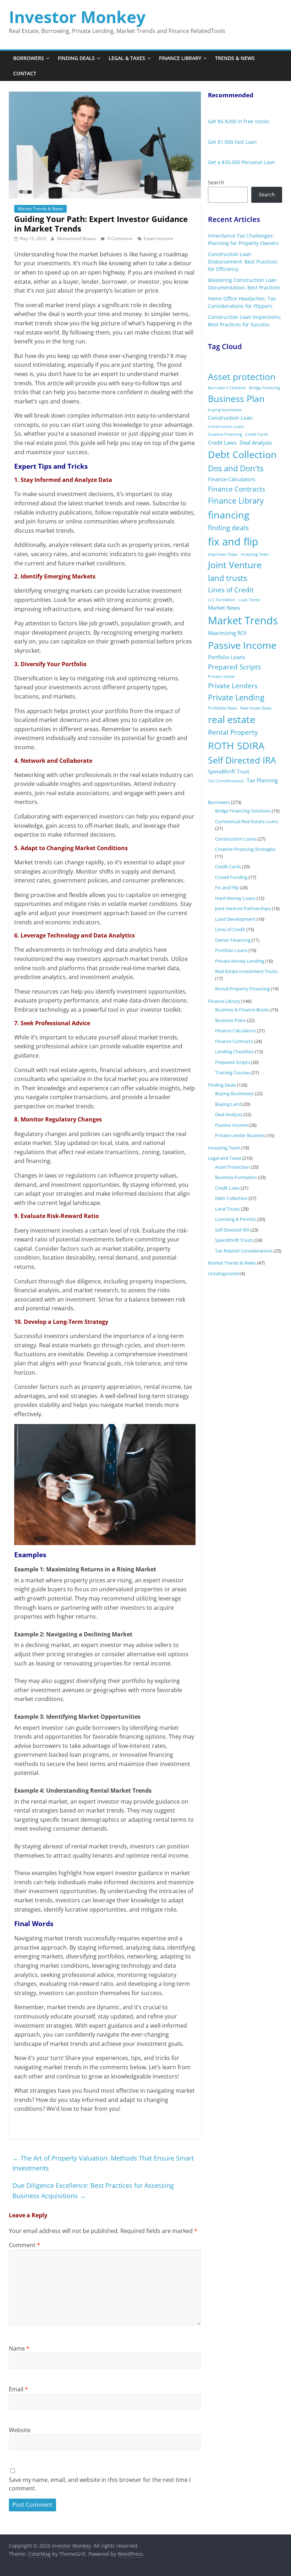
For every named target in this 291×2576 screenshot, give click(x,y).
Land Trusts (227, 1209)
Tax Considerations (226, 781)
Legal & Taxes (127, 58)
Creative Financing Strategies (245, 849)
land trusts (227, 578)
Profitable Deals (223, 708)
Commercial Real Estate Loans (247, 821)
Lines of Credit (231, 590)
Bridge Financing (265, 388)
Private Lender (222, 676)
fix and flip (233, 542)
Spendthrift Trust (229, 771)
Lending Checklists (235, 1051)
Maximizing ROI (227, 633)
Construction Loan (230, 418)
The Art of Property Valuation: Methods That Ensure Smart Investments (103, 2163)
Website (20, 2430)
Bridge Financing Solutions (243, 811)
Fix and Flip (227, 887)
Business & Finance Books (242, 1010)
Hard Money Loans (235, 898)
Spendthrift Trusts (234, 1240)
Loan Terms (249, 600)
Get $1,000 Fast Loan (232, 142)
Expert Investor (159, 238)
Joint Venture (235, 565)
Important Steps (223, 554)
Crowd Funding (231, 877)
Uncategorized (223, 1273)
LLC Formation (222, 600)
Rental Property (233, 732)
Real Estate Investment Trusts (246, 971)
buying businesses (225, 410)
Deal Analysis (256, 442)
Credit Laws (222, 442)
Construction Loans (226, 426)
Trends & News (235, 58)
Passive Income (242, 645)
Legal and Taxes (225, 1158)
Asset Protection (232, 1167)
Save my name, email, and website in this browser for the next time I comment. (100, 2484)
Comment (24, 2245)
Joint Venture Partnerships (243, 908)
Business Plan (236, 399)
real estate (232, 719)
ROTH (221, 746)
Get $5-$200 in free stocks (239, 121)
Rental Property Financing (242, 989)
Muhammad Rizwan (77, 238)
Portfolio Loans (227, 657)
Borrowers (29, 58)
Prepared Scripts (234, 667)
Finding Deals (76, 58)
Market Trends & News (40, 209)
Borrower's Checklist (227, 388)
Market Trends (243, 620)
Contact (25, 73)
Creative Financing (225, 434)
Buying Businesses (234, 1093)
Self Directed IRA (242, 760)
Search (216, 182)
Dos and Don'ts (236, 468)
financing (229, 515)
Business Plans (230, 1020)
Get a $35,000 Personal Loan (241, 162)
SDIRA (251, 746)
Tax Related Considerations (244, 1251)
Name (19, 2348)
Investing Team (255, 554)
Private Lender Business (240, 1135)
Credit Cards (257, 434)
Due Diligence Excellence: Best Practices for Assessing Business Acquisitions (93, 2191)
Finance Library (180, 58)
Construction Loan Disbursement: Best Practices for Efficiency (243, 262)
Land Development (235, 919)
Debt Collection (242, 454)
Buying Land (228, 1104)
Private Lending (236, 697)
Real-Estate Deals (256, 708)
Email (18, 2389)
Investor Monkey (77, 17)
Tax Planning (262, 780)
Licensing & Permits (236, 1219)
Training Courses (233, 1072)
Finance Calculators (232, 479)
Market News (224, 608)
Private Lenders (233, 686)
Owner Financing (233, 940)
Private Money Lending (240, 961)
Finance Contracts (237, 489)
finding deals (228, 528)
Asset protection (242, 377)
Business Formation (236, 1177)
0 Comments (120, 238)
